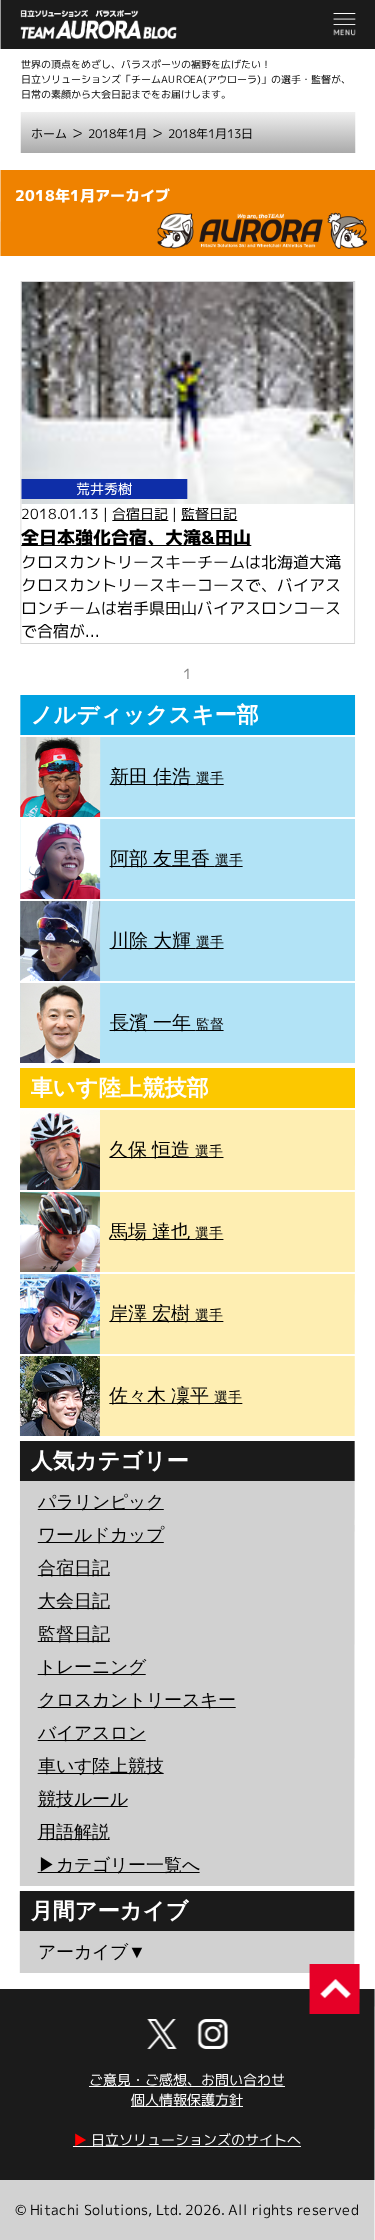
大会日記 (74, 1601)
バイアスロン (92, 1733)
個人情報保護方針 (187, 2099)
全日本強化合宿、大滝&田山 (136, 537)
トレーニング (92, 1667)
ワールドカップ (101, 1535)
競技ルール (83, 1799)
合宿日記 (140, 513)
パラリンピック (101, 1502)
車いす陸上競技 (101, 1766)
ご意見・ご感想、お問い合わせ (187, 2079)
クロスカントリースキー (137, 1700)
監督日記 (209, 513)
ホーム (49, 133)
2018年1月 (117, 133)
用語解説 (74, 1832)
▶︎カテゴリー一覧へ (119, 1865)
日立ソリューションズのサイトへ (187, 2139)
